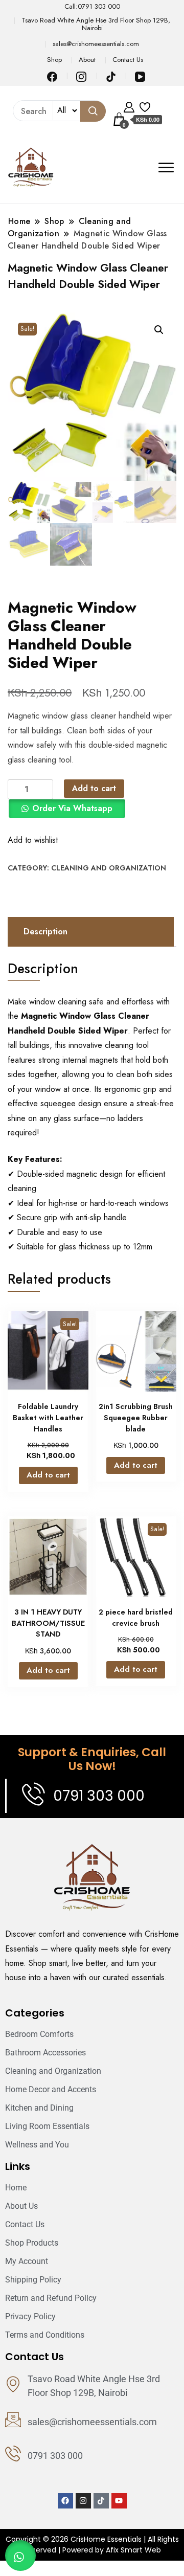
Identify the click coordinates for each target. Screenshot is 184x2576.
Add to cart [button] (48, 1475)
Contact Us (128, 60)
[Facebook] (65, 2501)
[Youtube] (119, 2501)
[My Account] (129, 106)
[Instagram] (83, 2501)
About (87, 60)
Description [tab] (45, 932)
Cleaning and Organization (109, 868)
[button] (159, 330)
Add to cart (94, 788)
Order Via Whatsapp (72, 808)
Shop (54, 60)
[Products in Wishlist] (145, 106)
